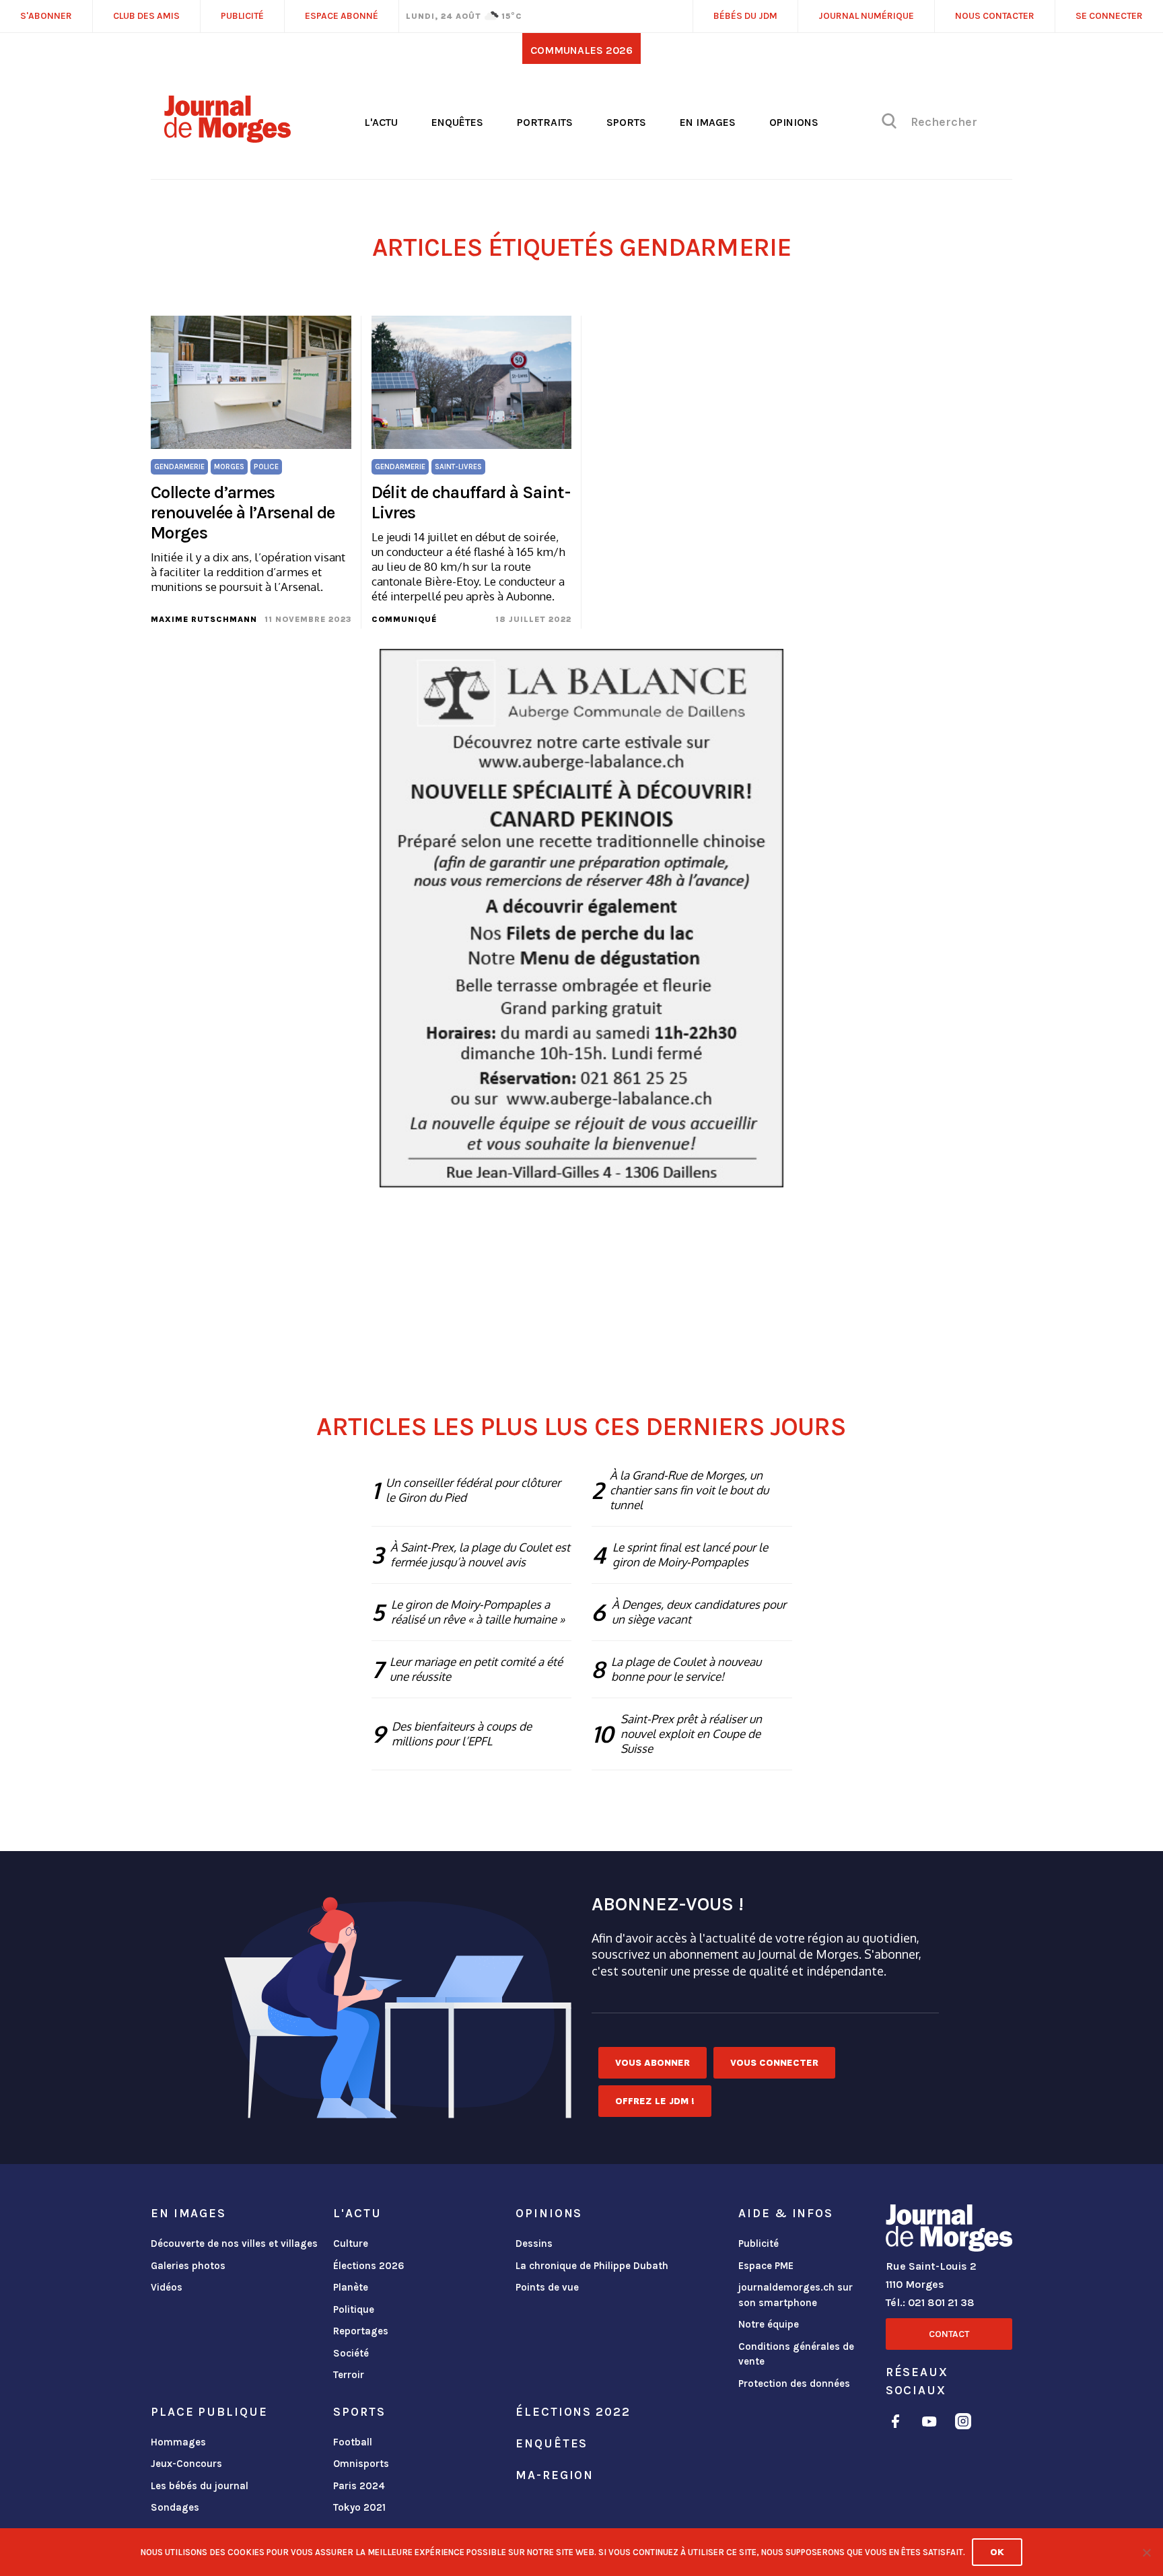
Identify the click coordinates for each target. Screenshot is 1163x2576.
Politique (354, 2309)
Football (353, 2442)
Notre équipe (769, 2324)
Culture (351, 2243)
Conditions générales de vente (796, 2354)
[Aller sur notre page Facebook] (895, 2424)
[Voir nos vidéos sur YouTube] (929, 2424)
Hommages (178, 2442)
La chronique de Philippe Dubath (592, 2266)
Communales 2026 (581, 50)
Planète (351, 2287)
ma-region (555, 2475)
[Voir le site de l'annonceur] (581, 918)
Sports (626, 122)
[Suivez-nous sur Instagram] (963, 2424)
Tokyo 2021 (359, 2507)
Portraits (545, 122)
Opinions (794, 122)
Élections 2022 (573, 2412)
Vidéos (167, 2287)
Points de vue (547, 2287)
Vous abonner (653, 2063)
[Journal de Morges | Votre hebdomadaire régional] (227, 138)
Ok (997, 2552)
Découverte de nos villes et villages (234, 2243)
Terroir (349, 2375)
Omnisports (361, 2464)
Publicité (759, 2243)
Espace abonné (342, 16)
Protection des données (794, 2383)
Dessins (534, 2243)
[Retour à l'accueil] (949, 2231)
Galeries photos (188, 2266)
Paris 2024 (359, 2486)
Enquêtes (457, 122)
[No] (1146, 2552)
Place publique (209, 2412)
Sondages (175, 2507)
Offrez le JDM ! (655, 2101)
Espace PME (766, 2266)
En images (708, 122)
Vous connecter (774, 2063)
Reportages (361, 2331)
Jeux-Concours (186, 2464)
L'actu (381, 122)
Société (351, 2353)
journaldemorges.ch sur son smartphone (796, 2295)
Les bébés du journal (200, 2486)
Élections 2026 (369, 2266)
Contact (949, 2334)
